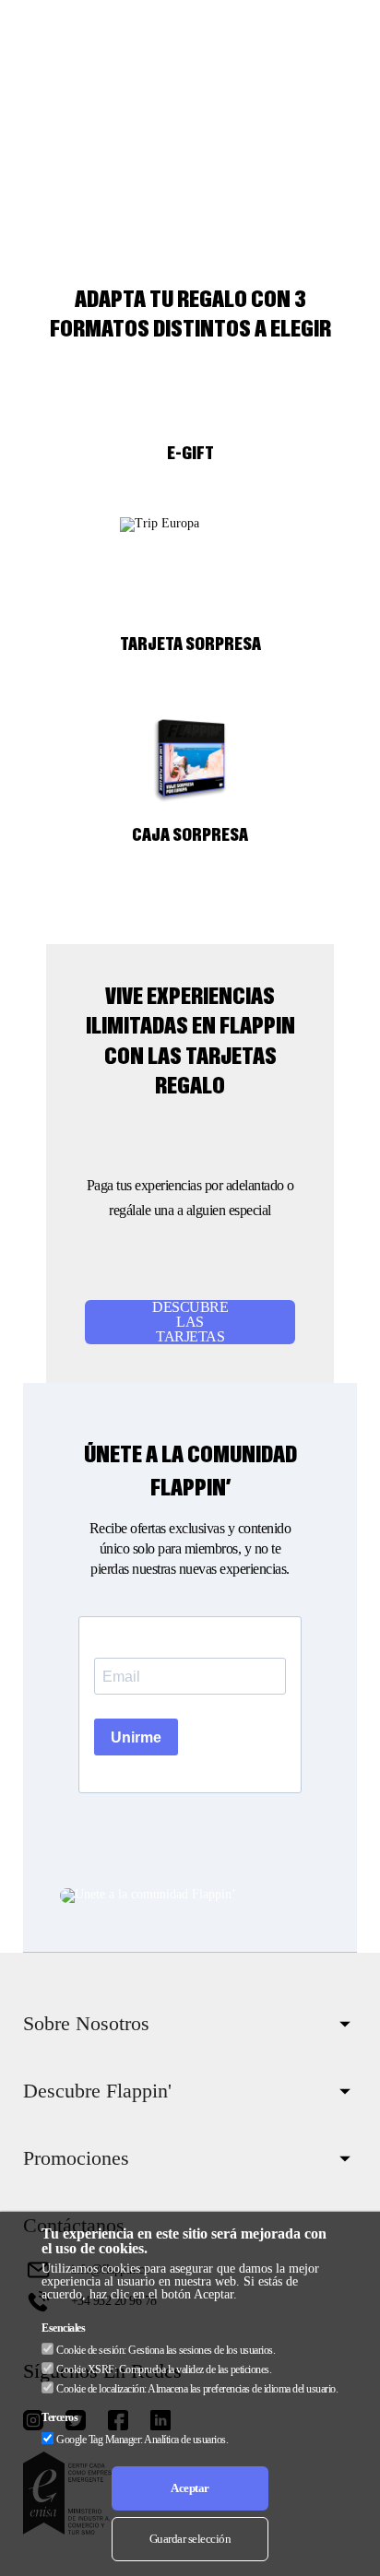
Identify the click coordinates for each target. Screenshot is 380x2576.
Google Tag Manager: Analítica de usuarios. (142, 2440)
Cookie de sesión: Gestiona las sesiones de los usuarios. (166, 2350)
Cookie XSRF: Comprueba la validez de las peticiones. (164, 2369)
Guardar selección (190, 2539)
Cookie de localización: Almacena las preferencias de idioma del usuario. (197, 2389)
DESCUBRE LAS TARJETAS (190, 1322)
